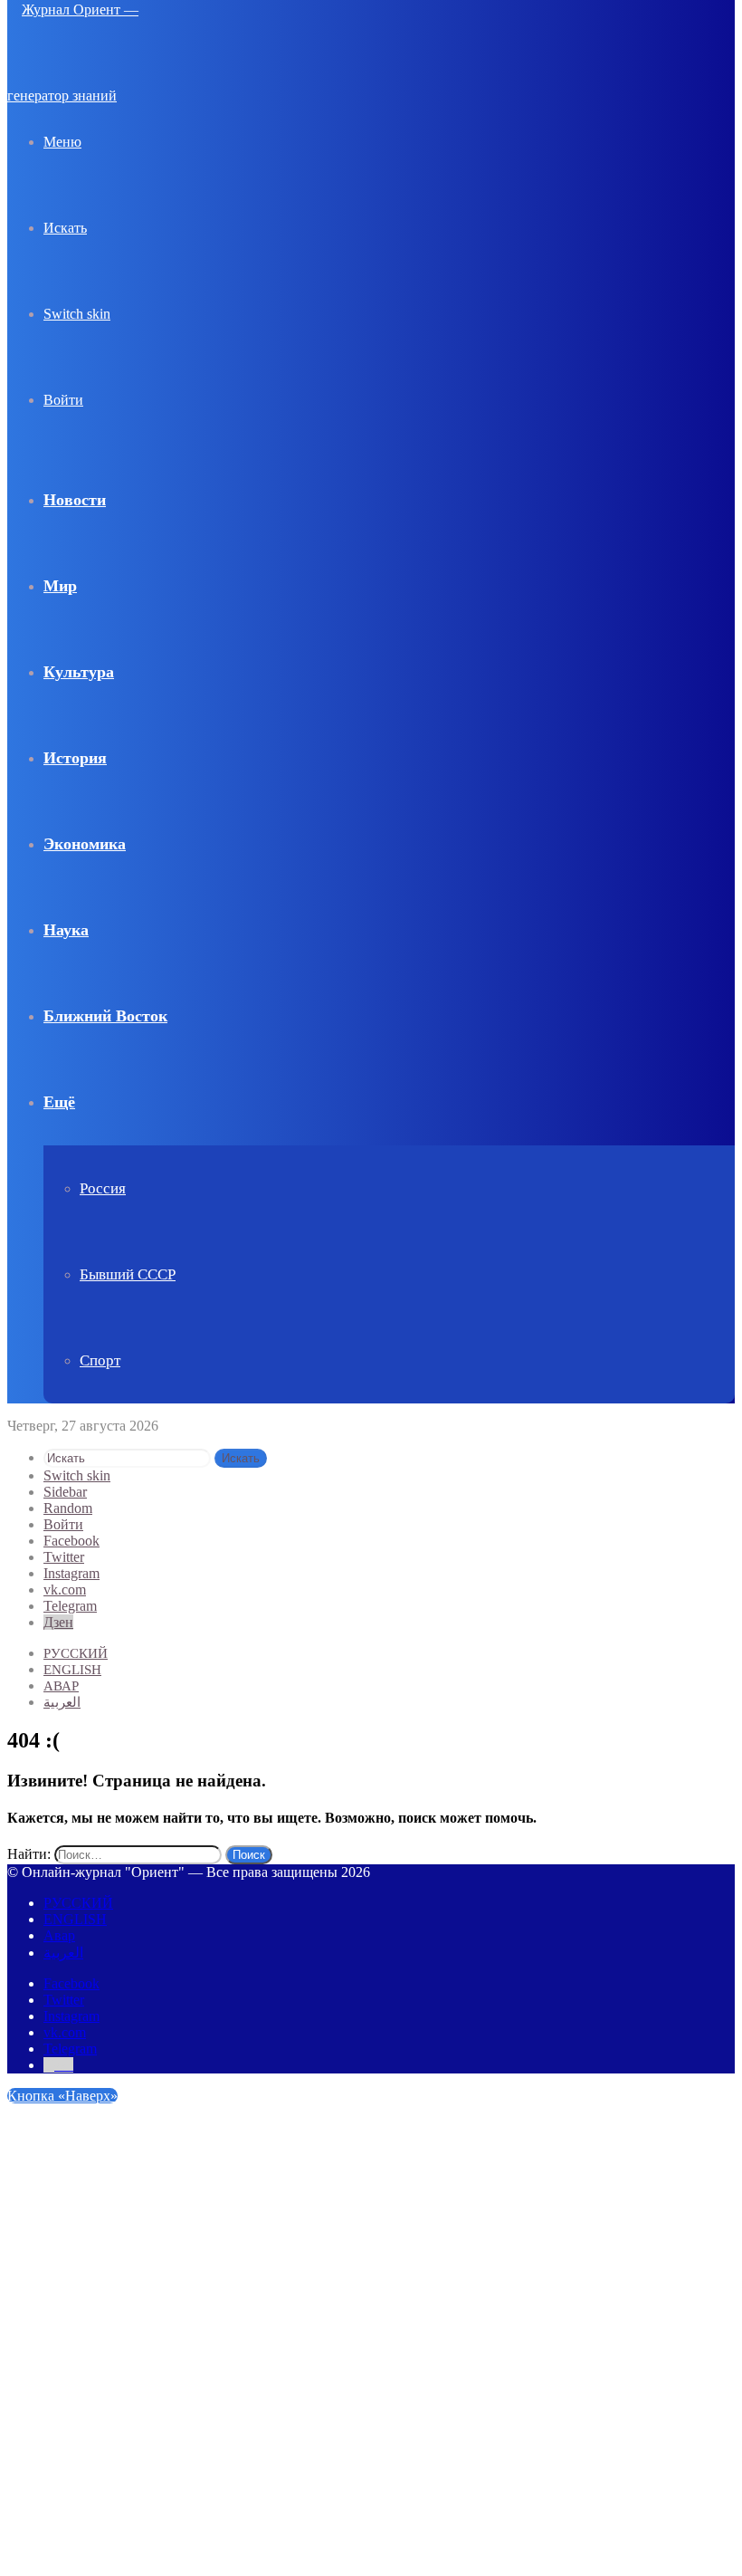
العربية (62, 1702)
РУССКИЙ (76, 1653)
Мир (60, 586)
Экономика (85, 844)
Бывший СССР (128, 1274)
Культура (79, 672)
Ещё (59, 1102)
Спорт (100, 1360)
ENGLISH (72, 1670)
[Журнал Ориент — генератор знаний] (98, 96)
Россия (103, 1188)
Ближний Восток (105, 1016)
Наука (66, 930)
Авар (61, 1686)
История (75, 758)
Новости (75, 500)
